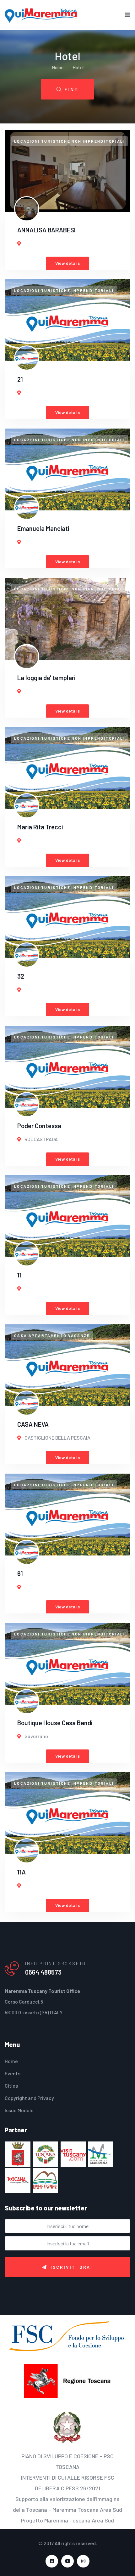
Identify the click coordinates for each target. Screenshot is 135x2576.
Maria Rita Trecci (40, 827)
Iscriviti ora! (72, 2267)
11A (22, 1872)
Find (71, 89)
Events (13, 2073)
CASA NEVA (33, 1424)
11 (19, 1275)
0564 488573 (43, 1972)
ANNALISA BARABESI (46, 230)
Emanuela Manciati (43, 528)
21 (20, 379)
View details (67, 263)
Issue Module (19, 2110)
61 (20, 1573)
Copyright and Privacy (29, 2098)
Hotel (78, 67)
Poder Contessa (39, 1126)
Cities (11, 2086)
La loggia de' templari (46, 678)
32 (21, 976)
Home (58, 67)
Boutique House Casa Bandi (55, 1723)
